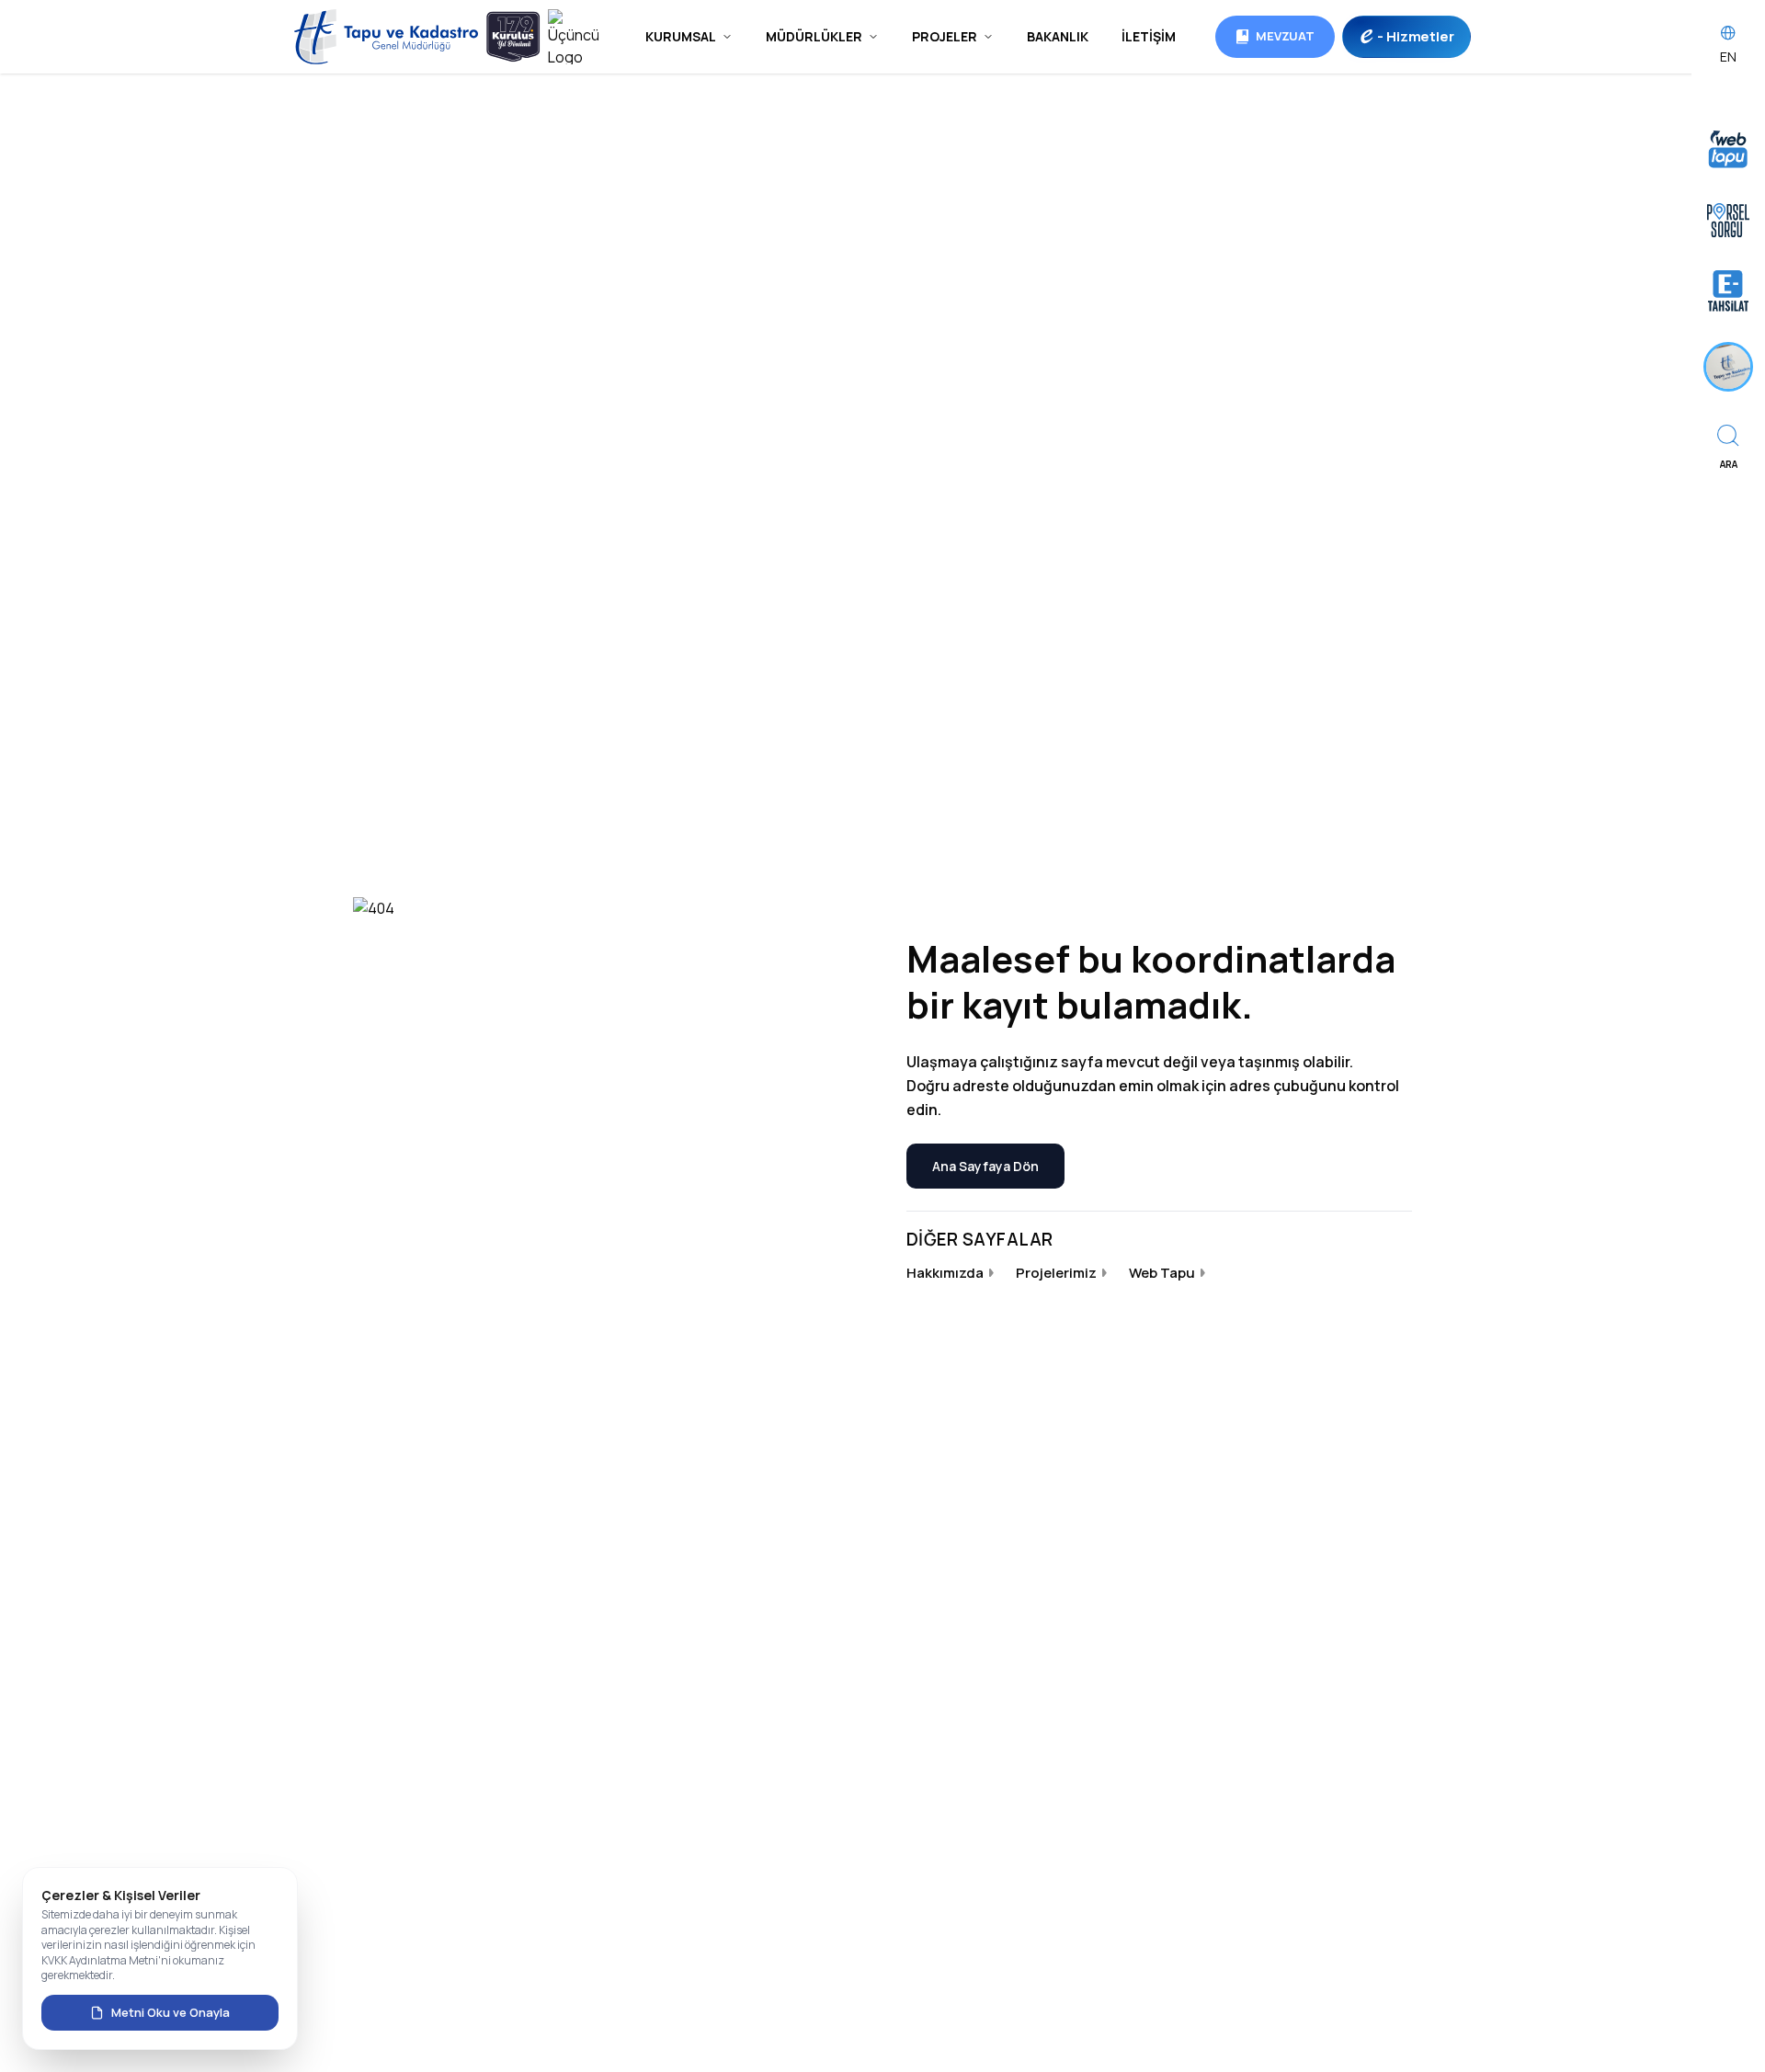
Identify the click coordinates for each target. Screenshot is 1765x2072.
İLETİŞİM (1149, 36)
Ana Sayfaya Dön (985, 1166)
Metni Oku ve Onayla (171, 2012)
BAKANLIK (1058, 36)
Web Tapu (1162, 1273)
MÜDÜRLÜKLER (814, 36)
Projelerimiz (1056, 1273)
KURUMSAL (681, 36)
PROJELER (945, 36)
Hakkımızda (945, 1273)
